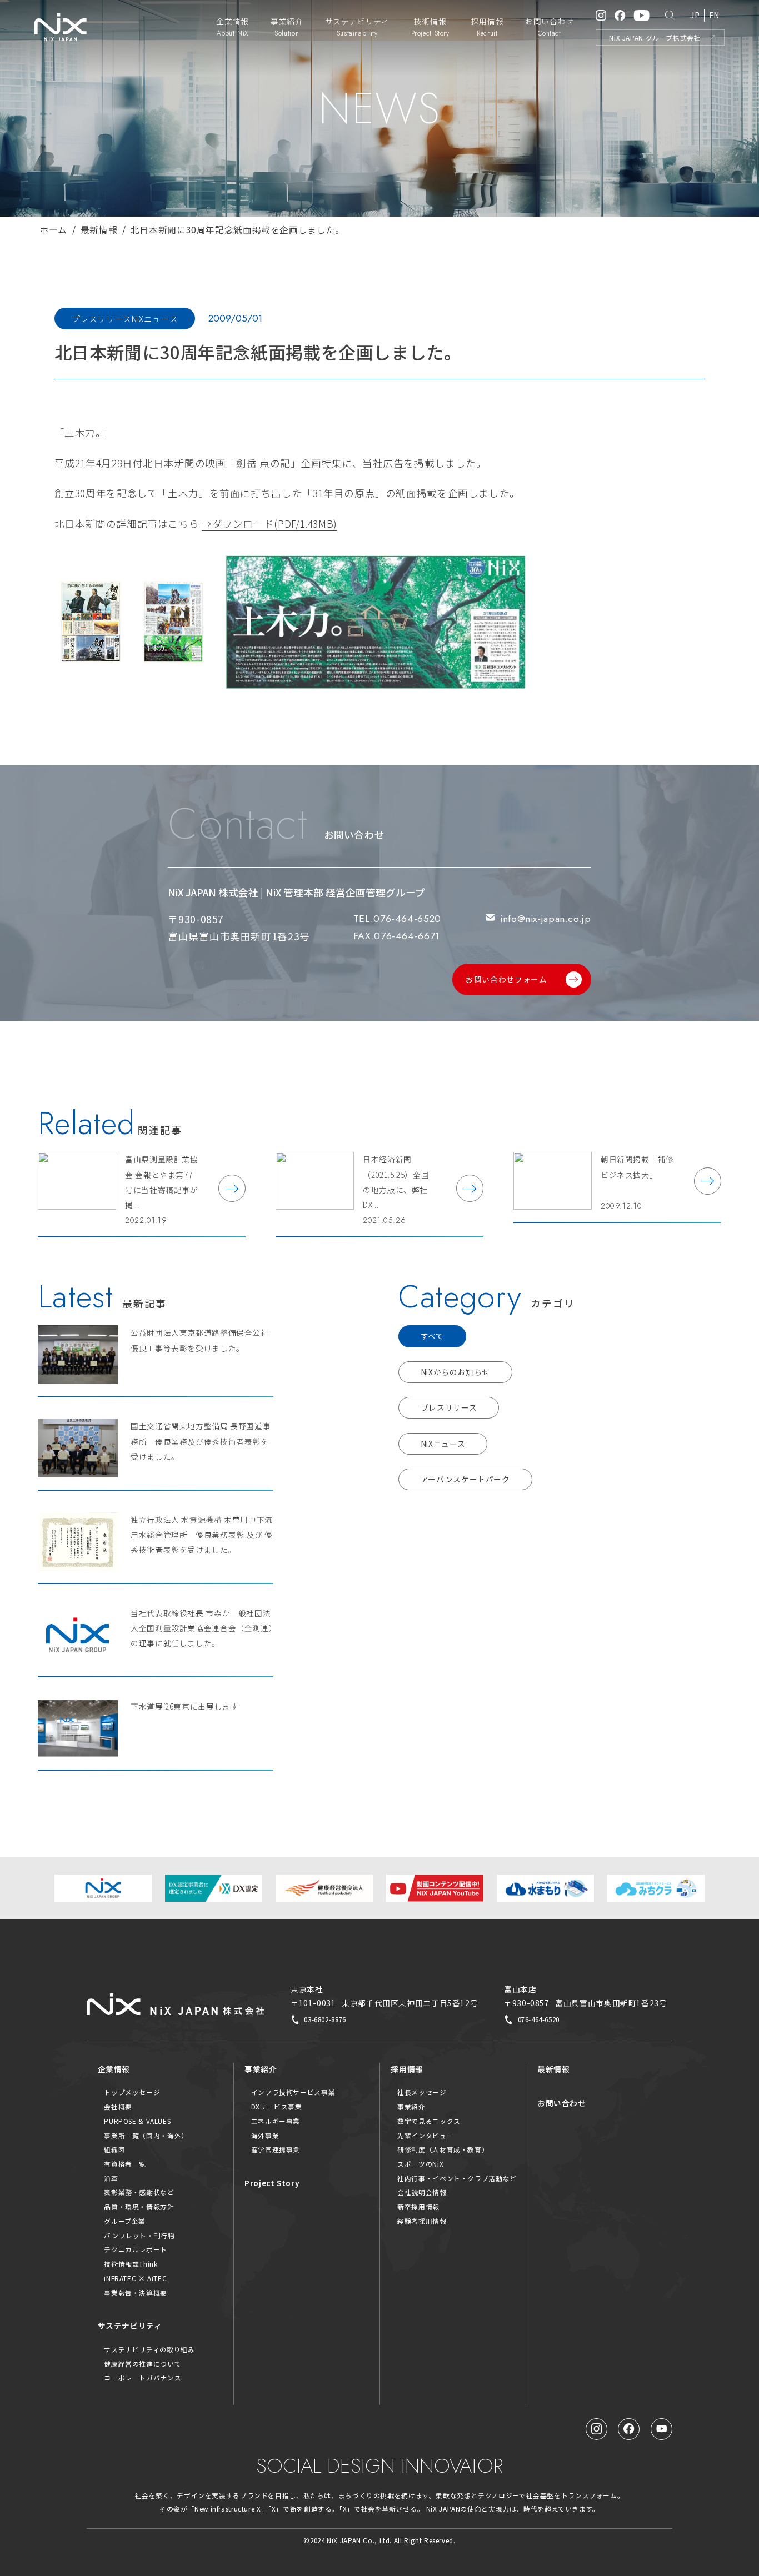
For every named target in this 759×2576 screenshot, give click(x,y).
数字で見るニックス (429, 2121)
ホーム (53, 229)
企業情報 (114, 2069)
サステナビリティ (130, 2326)
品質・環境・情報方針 (139, 2206)
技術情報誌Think (131, 2264)
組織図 (114, 2149)
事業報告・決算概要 (136, 2292)
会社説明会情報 (422, 2192)
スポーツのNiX (420, 2164)
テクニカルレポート (136, 2249)
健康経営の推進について (143, 2364)
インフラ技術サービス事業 (293, 2092)
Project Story (272, 2183)
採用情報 (407, 2069)
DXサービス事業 (277, 2106)
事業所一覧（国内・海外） (146, 2135)
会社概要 (118, 2106)
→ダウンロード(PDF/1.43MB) (269, 523)
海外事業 (265, 2135)
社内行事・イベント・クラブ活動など (457, 2178)
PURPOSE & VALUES (137, 2121)
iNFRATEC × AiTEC (135, 2278)
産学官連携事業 (276, 2149)
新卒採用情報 (418, 2206)
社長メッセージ (422, 2092)
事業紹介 (261, 2069)
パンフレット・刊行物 (139, 2235)
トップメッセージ (132, 2092)
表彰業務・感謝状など (139, 2192)
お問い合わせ (562, 2103)
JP (695, 15)
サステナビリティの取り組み (149, 2349)
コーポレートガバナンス (143, 2377)
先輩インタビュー (425, 2135)
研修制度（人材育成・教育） (443, 2149)
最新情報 (99, 229)
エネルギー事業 (276, 2121)
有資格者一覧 (125, 2164)
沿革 (111, 2178)
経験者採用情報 (422, 2221)
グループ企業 (125, 2221)
